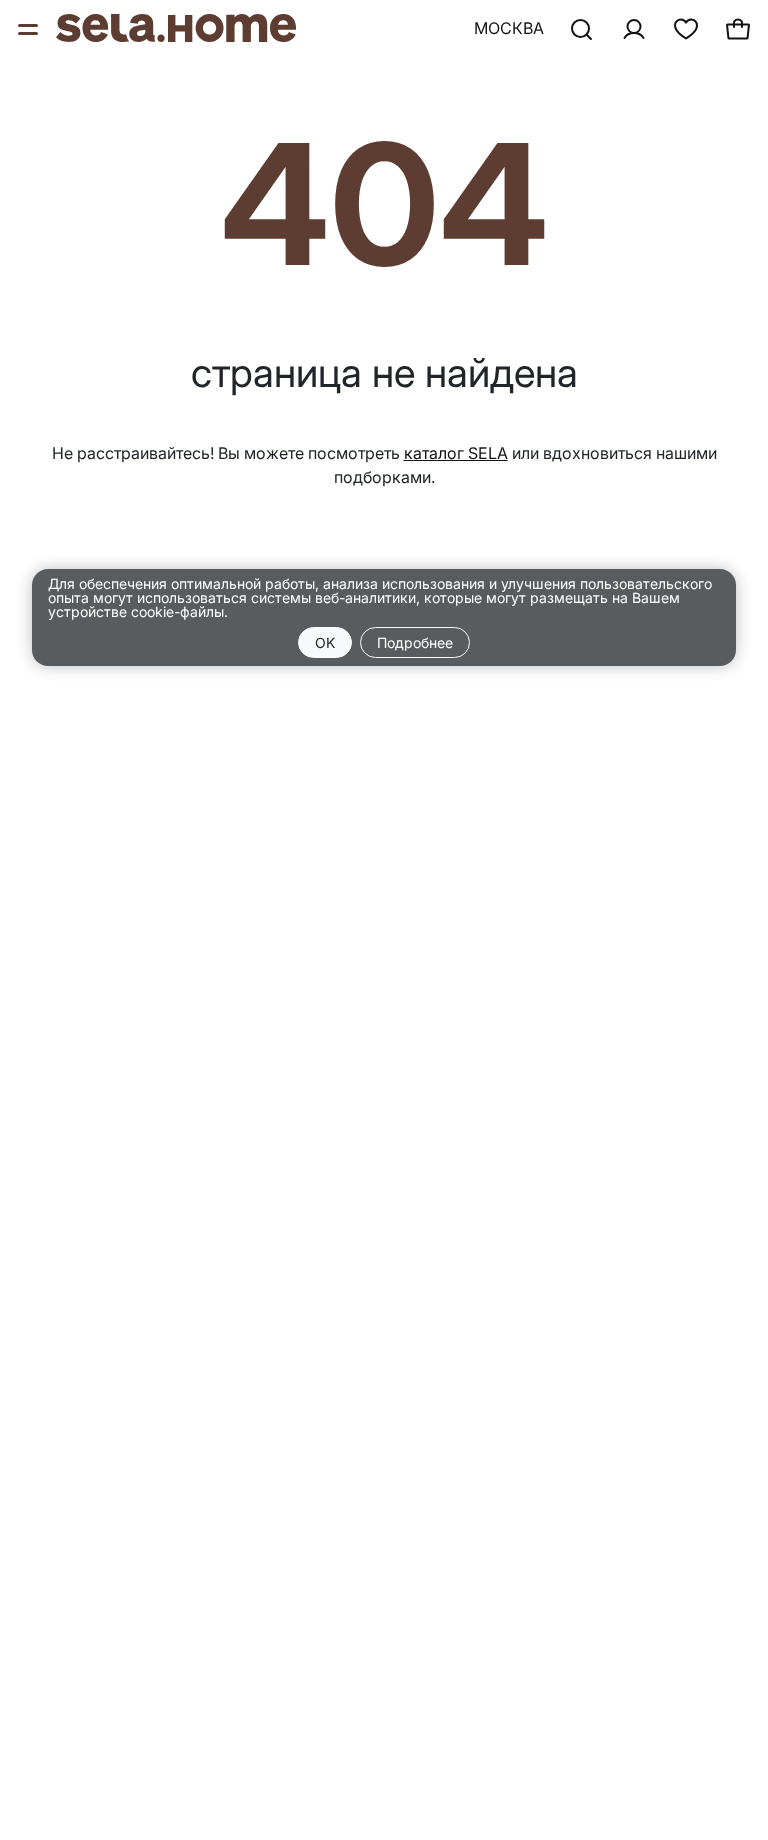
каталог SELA (456, 453)
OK (325, 642)
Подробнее (415, 642)
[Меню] (30, 28)
